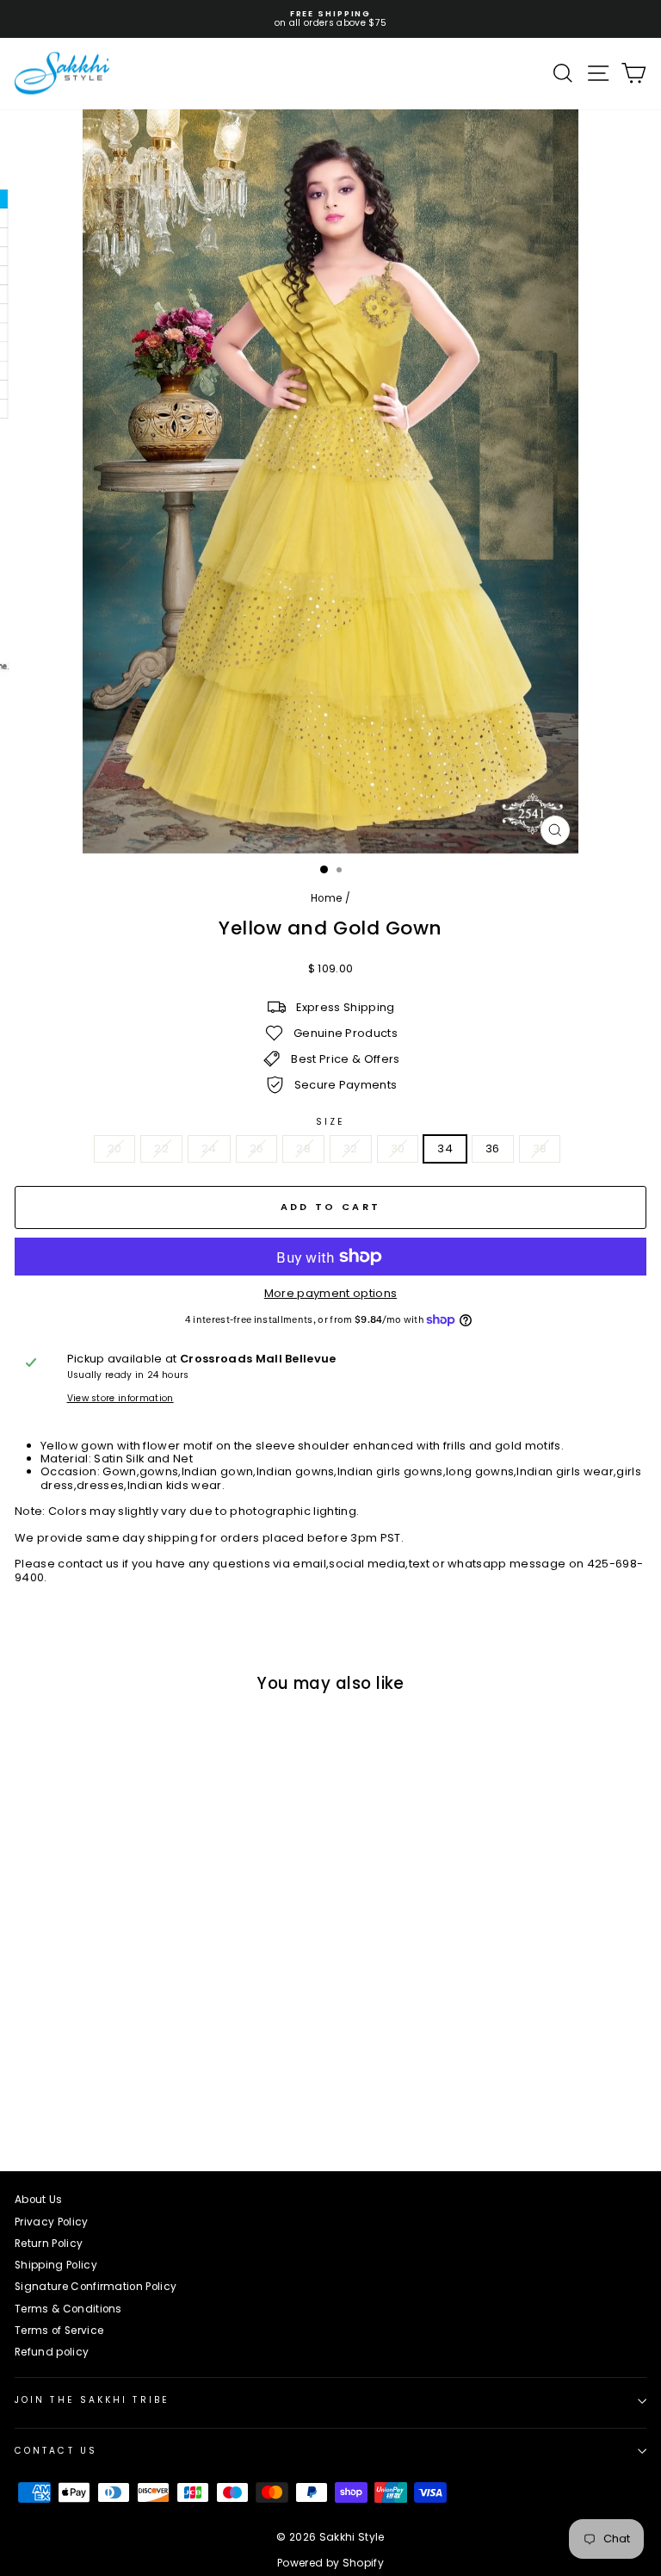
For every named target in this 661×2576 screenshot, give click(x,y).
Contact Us (56, 2451)
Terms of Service (59, 2331)
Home (326, 898)
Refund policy (52, 2352)
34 (445, 1148)
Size (330, 1122)
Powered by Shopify (330, 2563)
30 (398, 1148)
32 (351, 1148)
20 (115, 1148)
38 (540, 1148)
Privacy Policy (52, 2222)
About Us (39, 2200)
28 (303, 1148)
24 (209, 1148)
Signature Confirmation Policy (96, 2287)
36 (493, 1148)
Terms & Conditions (68, 2309)
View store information (120, 1399)
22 (161, 1148)
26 (257, 1148)
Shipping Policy (56, 2265)
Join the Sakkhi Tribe (92, 2400)
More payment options (330, 1293)
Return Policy (49, 2244)
